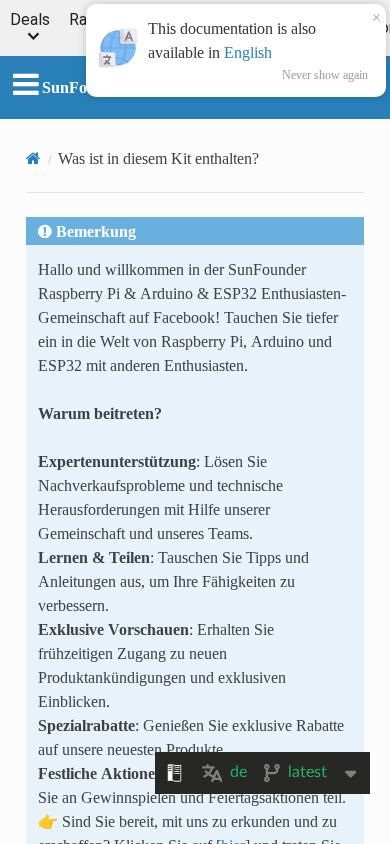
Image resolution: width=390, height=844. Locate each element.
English (248, 52)
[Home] (33, 158)
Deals (30, 20)
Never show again (325, 75)
